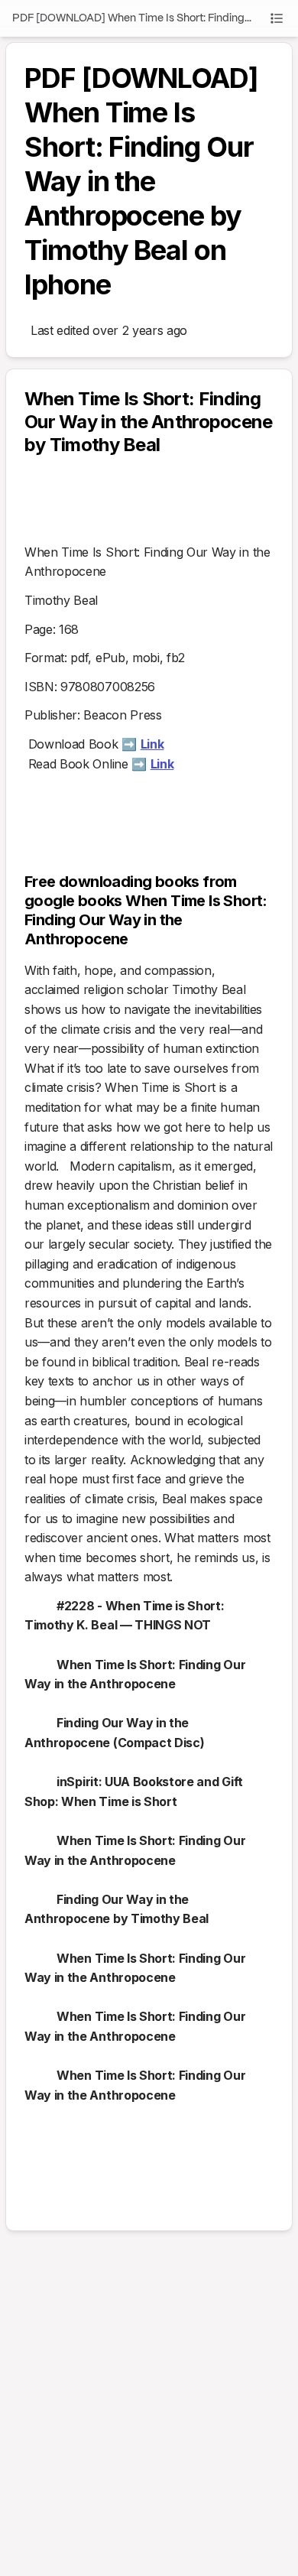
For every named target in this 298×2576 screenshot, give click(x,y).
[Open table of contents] (277, 18)
